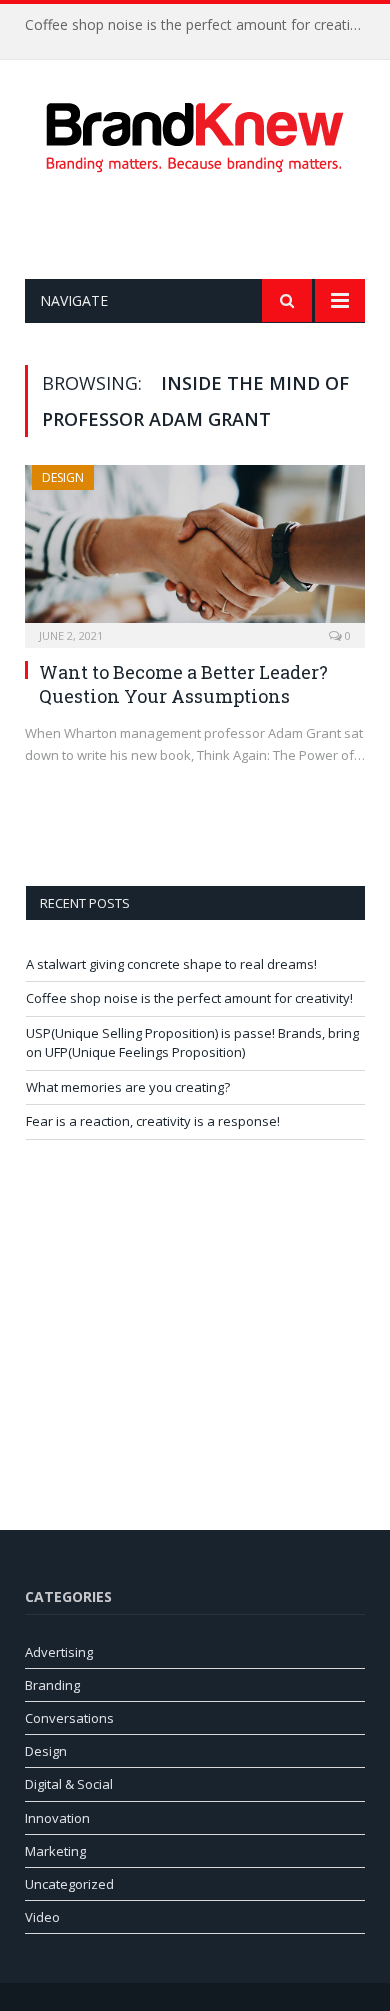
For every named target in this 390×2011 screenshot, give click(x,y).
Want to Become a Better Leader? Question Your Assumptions (183, 683)
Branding (52, 1685)
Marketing (55, 1851)
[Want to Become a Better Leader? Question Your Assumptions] (195, 550)
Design (63, 477)
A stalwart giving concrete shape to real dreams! (171, 964)
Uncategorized (69, 1884)
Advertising (59, 1652)
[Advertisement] (207, 226)
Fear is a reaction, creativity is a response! (153, 1121)
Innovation (57, 1818)
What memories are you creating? (128, 1087)
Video (42, 1917)
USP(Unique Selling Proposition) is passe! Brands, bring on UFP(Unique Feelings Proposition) (192, 1043)
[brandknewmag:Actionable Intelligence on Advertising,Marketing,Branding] (195, 133)
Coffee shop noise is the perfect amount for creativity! (200, 25)
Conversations (69, 1718)
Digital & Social (69, 1784)
